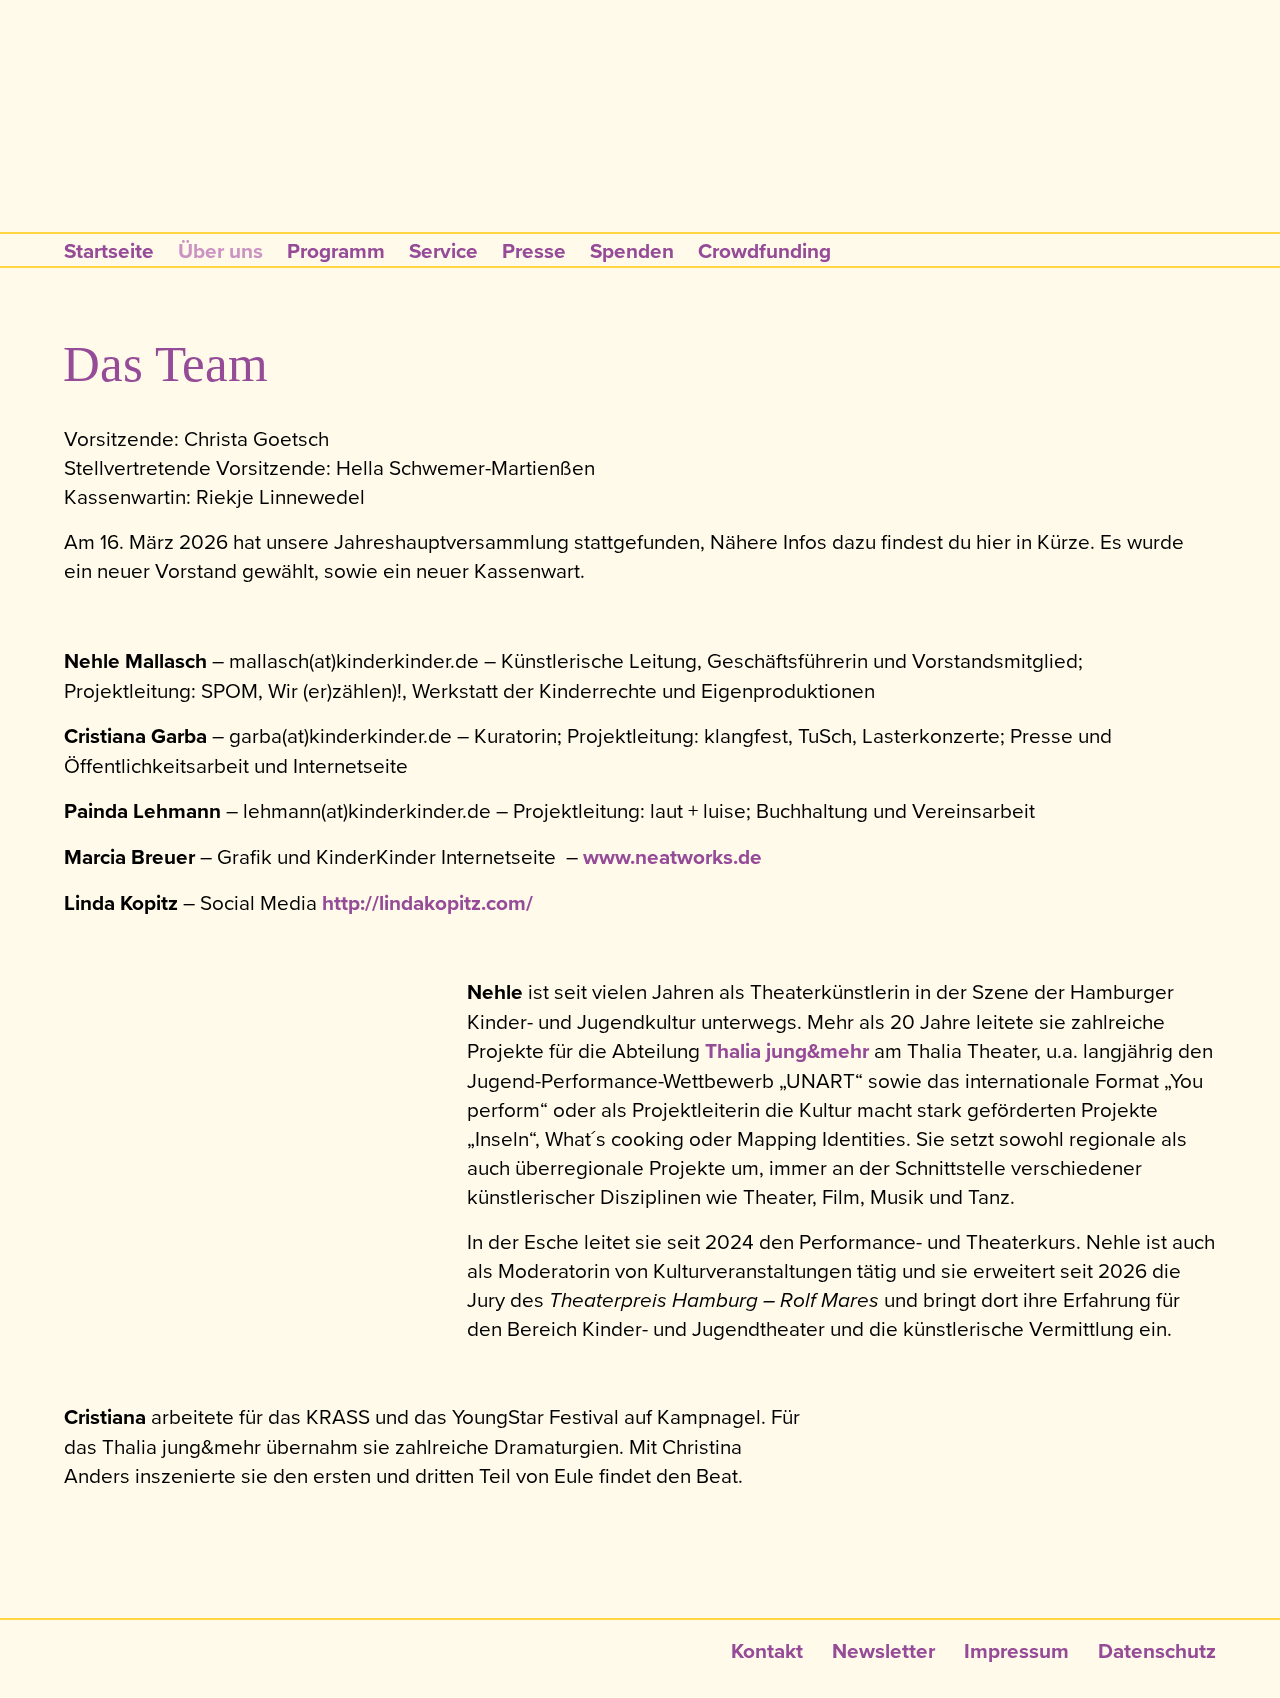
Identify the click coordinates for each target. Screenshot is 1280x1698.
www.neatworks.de (672, 857)
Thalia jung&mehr (787, 1051)
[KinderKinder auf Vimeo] (982, 167)
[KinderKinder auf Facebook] (905, 167)
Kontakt (767, 1651)
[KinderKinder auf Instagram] (945, 167)
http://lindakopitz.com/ (427, 903)
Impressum (1016, 1651)
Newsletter (883, 1651)
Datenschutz (1157, 1651)
